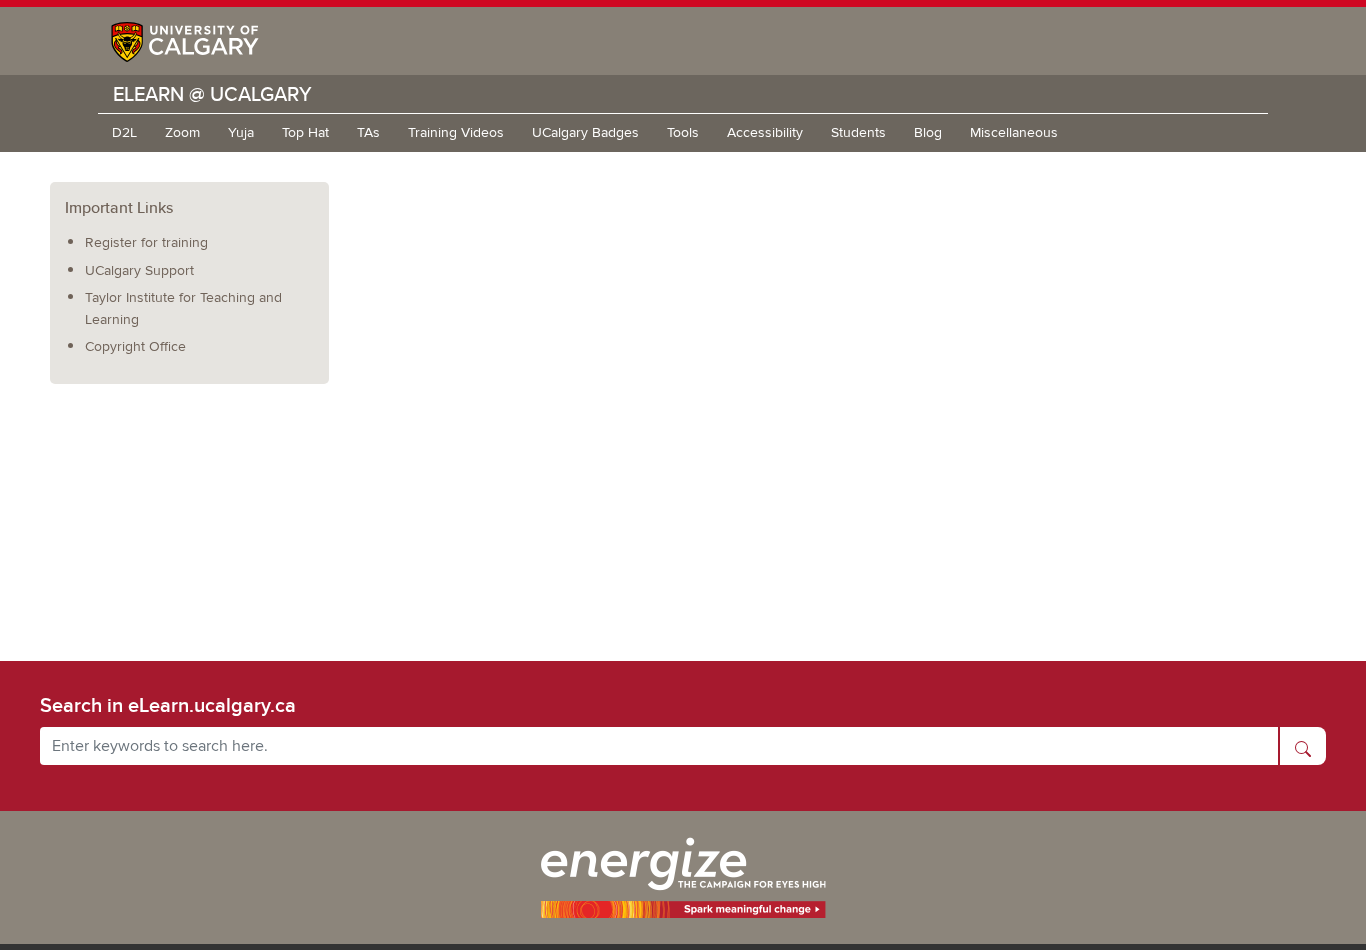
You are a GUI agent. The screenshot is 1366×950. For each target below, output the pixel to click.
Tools (683, 132)
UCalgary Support (139, 270)
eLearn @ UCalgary (212, 93)
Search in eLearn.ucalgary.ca (168, 705)
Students (858, 132)
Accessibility (765, 132)
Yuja (241, 132)
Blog (928, 132)
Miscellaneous (1014, 132)
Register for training (146, 242)
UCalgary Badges (585, 132)
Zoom (182, 132)
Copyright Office (135, 346)
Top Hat (305, 132)
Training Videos (456, 132)
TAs (368, 132)
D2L (124, 132)
